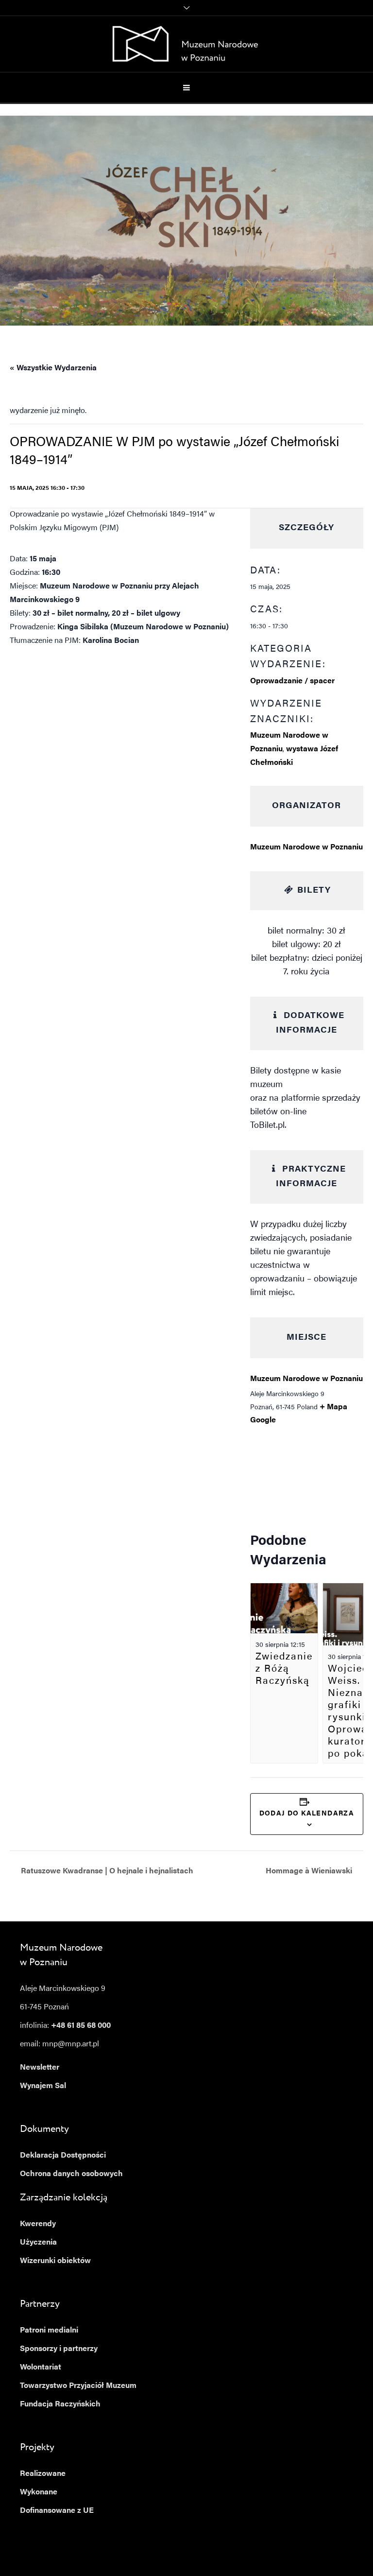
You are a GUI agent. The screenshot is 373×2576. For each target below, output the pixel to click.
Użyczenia (38, 2243)
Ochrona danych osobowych (71, 2174)
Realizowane (43, 2474)
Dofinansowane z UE (57, 2511)
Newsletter (40, 2068)
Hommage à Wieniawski (310, 1871)
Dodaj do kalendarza (307, 1814)
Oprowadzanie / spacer (292, 681)
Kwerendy (38, 2224)
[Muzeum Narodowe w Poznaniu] (187, 44)
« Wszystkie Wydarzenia (53, 368)
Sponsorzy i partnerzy (59, 2349)
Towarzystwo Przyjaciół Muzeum (78, 2386)
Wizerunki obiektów (55, 2261)
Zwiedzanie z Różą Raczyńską (284, 1669)
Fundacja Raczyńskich (60, 2404)
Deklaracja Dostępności (63, 2156)
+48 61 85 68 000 (81, 2026)
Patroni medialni (49, 2331)
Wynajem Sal (43, 2086)
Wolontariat (41, 2368)
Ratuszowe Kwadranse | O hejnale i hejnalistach (106, 1871)
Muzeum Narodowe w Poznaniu (306, 847)
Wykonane (39, 2492)
